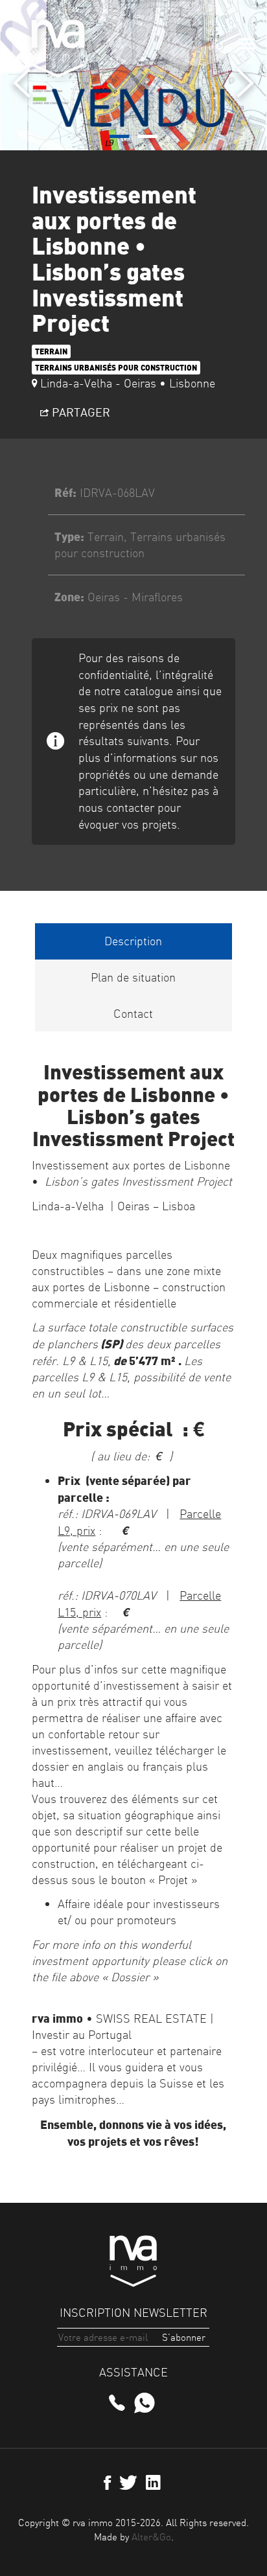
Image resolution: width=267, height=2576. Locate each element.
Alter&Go (151, 2537)
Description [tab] (133, 941)
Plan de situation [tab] (133, 977)
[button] (119, 136)
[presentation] (22, 83)
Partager (80, 412)
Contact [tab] (133, 1014)
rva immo (58, 49)
